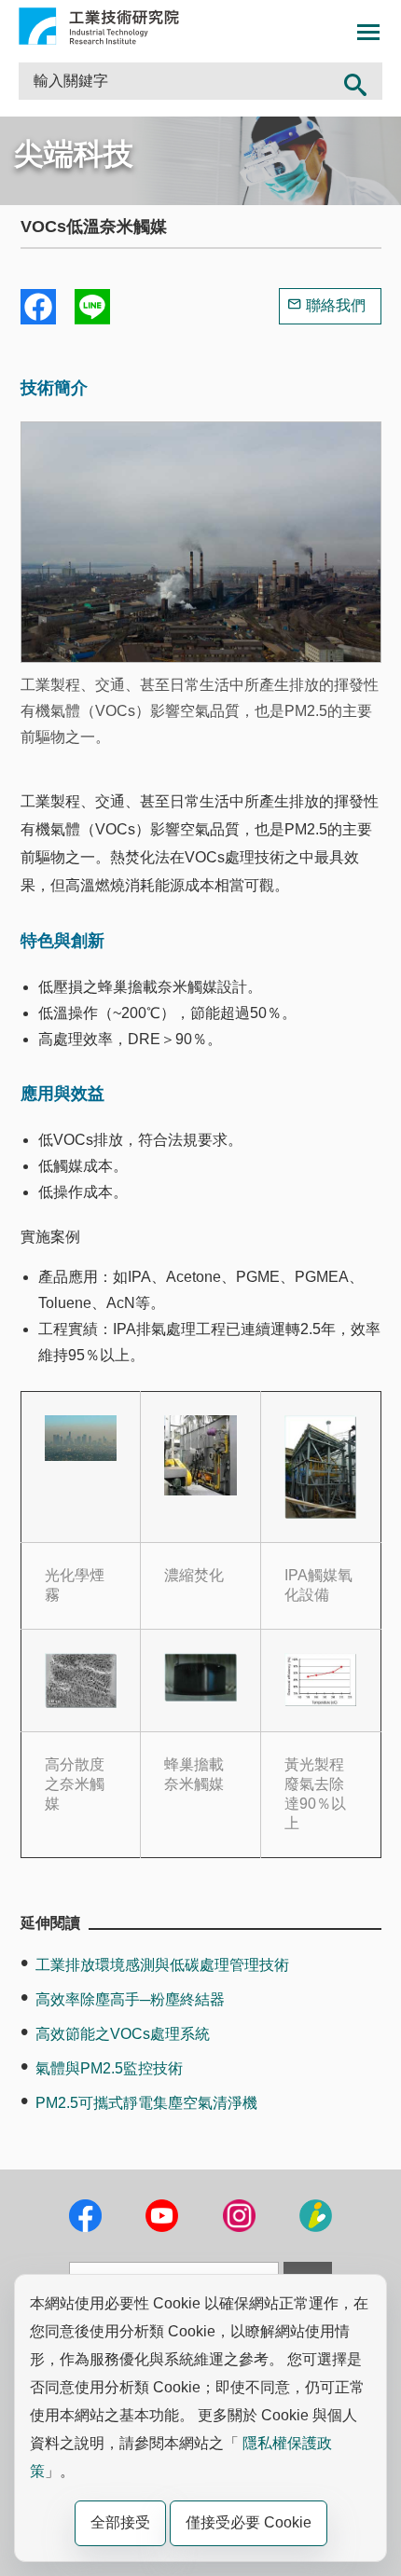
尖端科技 (74, 154)
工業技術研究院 (99, 26)
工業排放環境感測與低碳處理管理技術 (162, 1965)
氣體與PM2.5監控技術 (109, 2068)
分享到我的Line (92, 307)
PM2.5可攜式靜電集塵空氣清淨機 (146, 2103)
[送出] (356, 81)
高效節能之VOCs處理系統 (123, 2034)
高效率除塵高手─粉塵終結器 (130, 1999)
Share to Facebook (38, 307)
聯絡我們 (336, 305)
